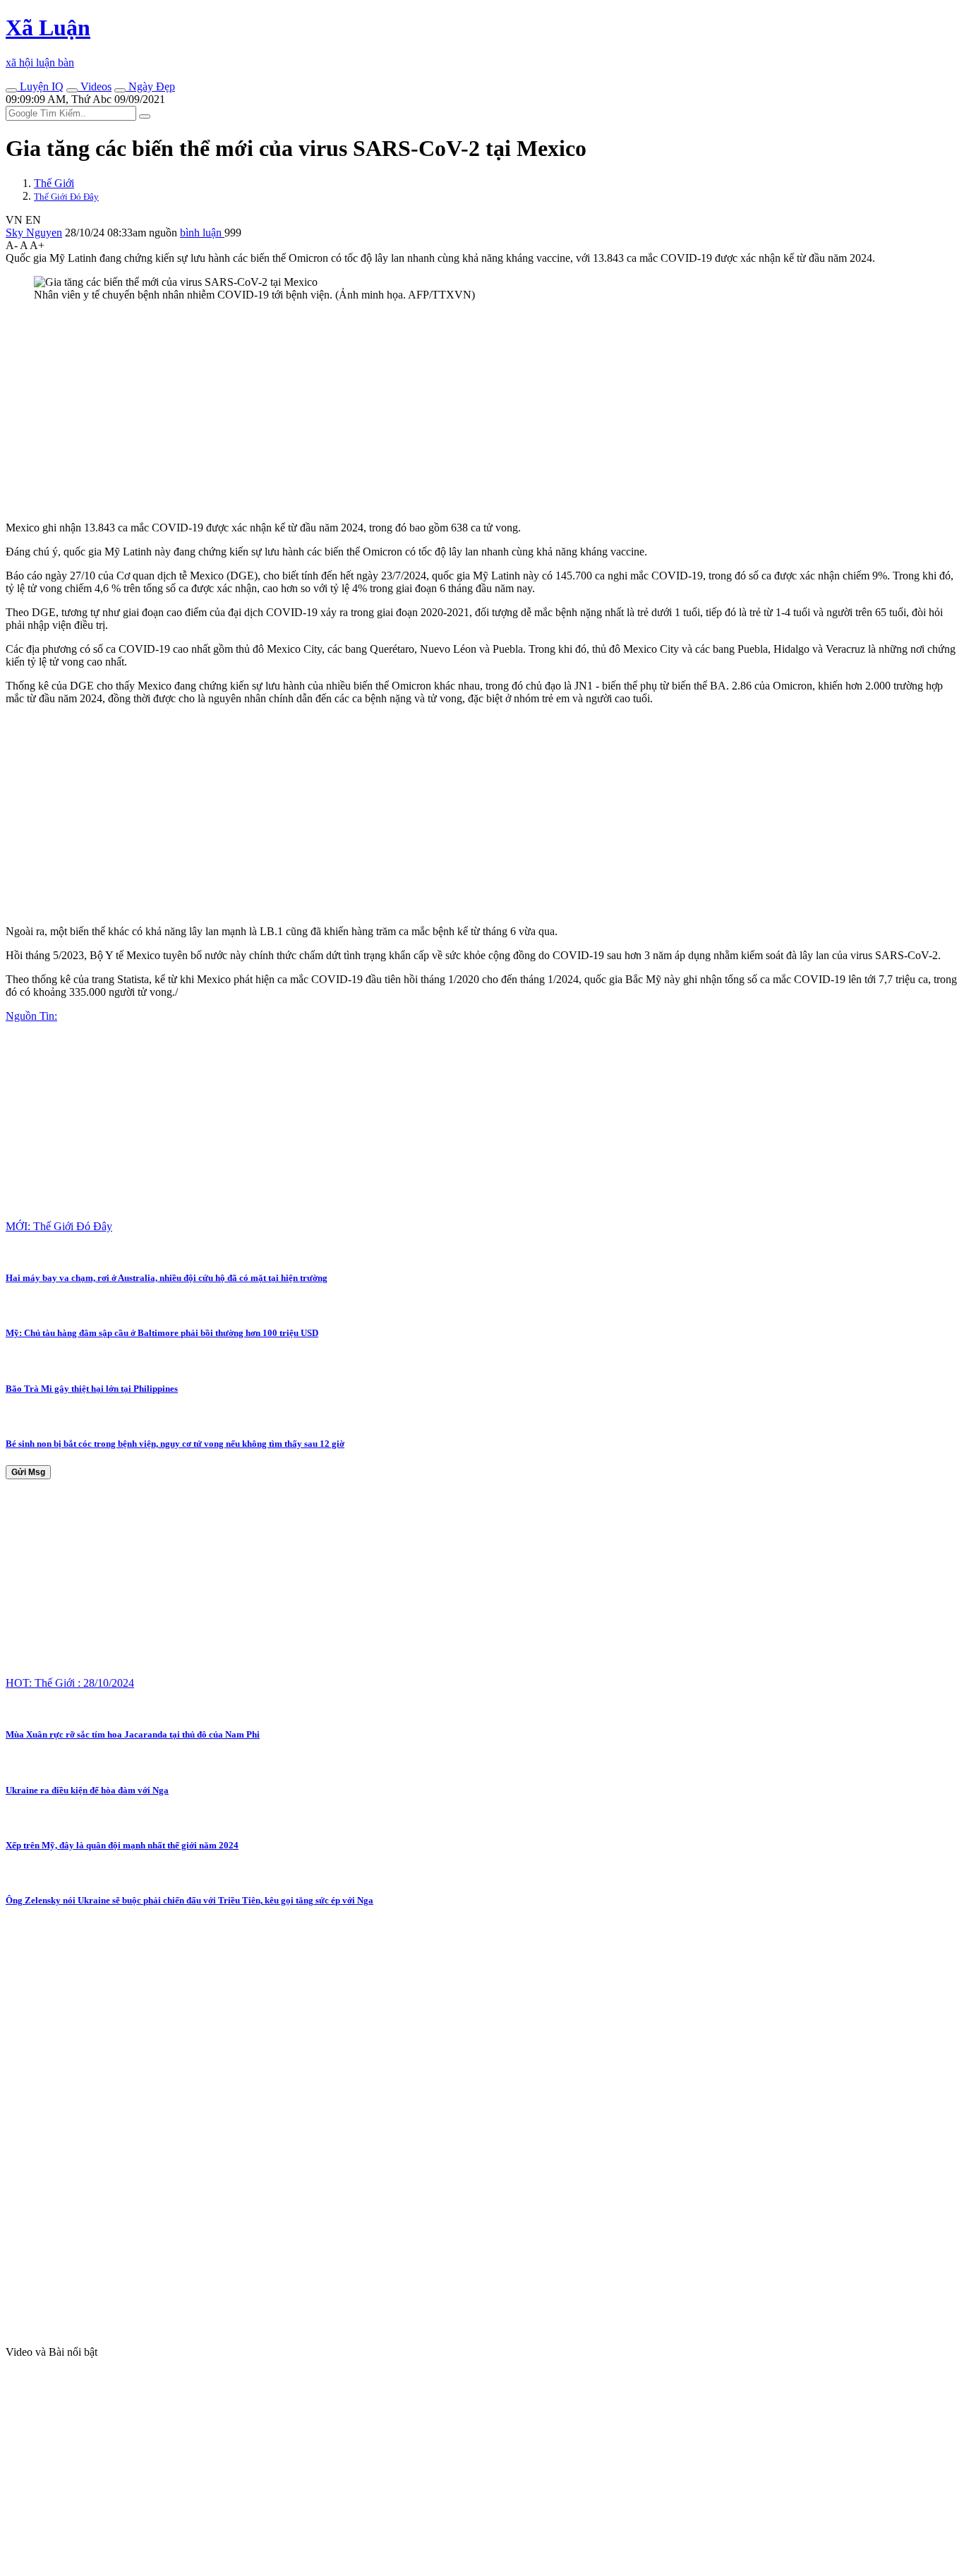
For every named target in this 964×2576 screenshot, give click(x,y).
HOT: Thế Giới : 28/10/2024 (70, 1683)
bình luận (202, 233)
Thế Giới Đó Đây (66, 197)
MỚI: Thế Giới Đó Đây (59, 1226)
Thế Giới (54, 183)
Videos (95, 86)
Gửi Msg (28, 1472)
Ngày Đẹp (150, 86)
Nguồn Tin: (31, 1016)
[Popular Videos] (72, 90)
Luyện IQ (40, 86)
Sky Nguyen (34, 233)
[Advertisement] (429, 411)
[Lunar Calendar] (120, 90)
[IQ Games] (11, 90)
